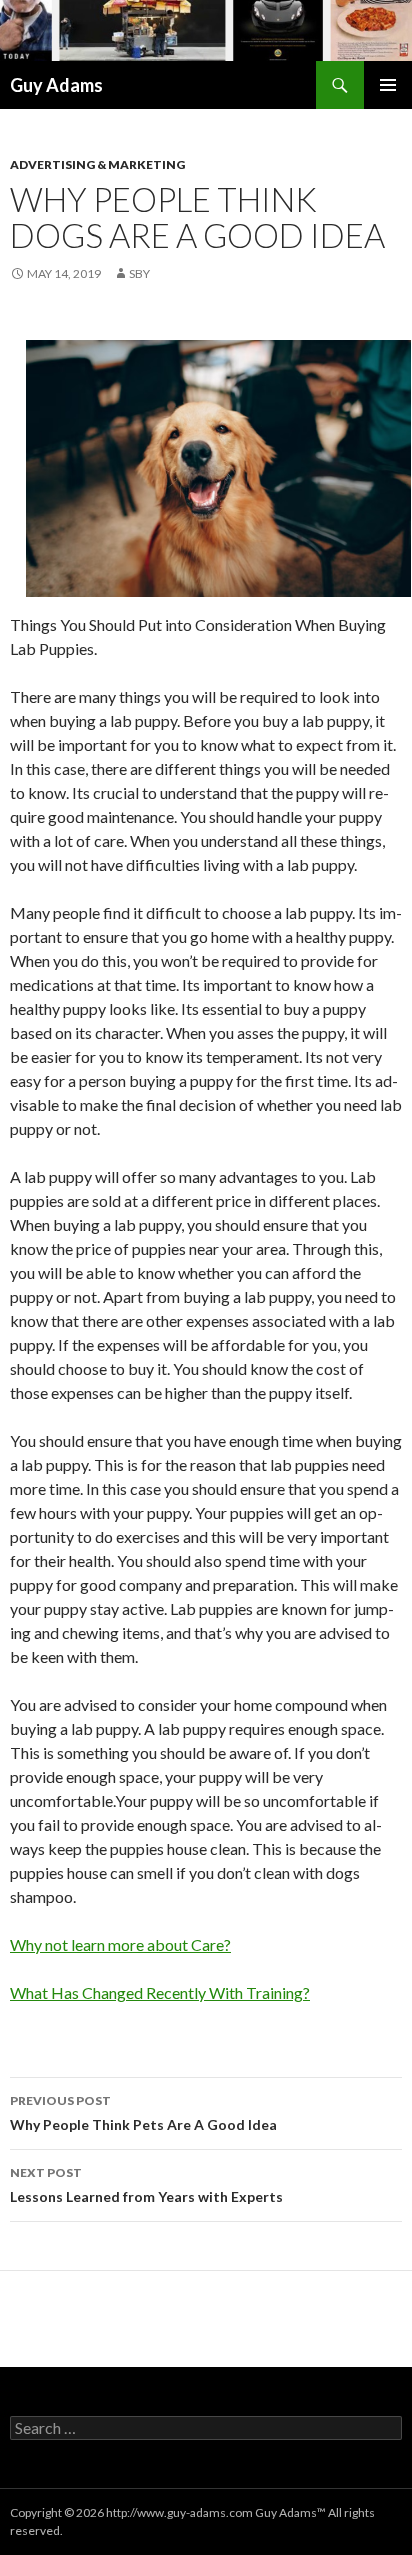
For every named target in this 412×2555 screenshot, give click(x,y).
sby (139, 273)
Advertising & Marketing (97, 164)
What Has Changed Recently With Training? (160, 1992)
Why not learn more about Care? (120, 1944)
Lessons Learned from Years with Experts (146, 2185)
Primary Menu (388, 85)
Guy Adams (56, 85)
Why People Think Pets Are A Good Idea (143, 2113)
